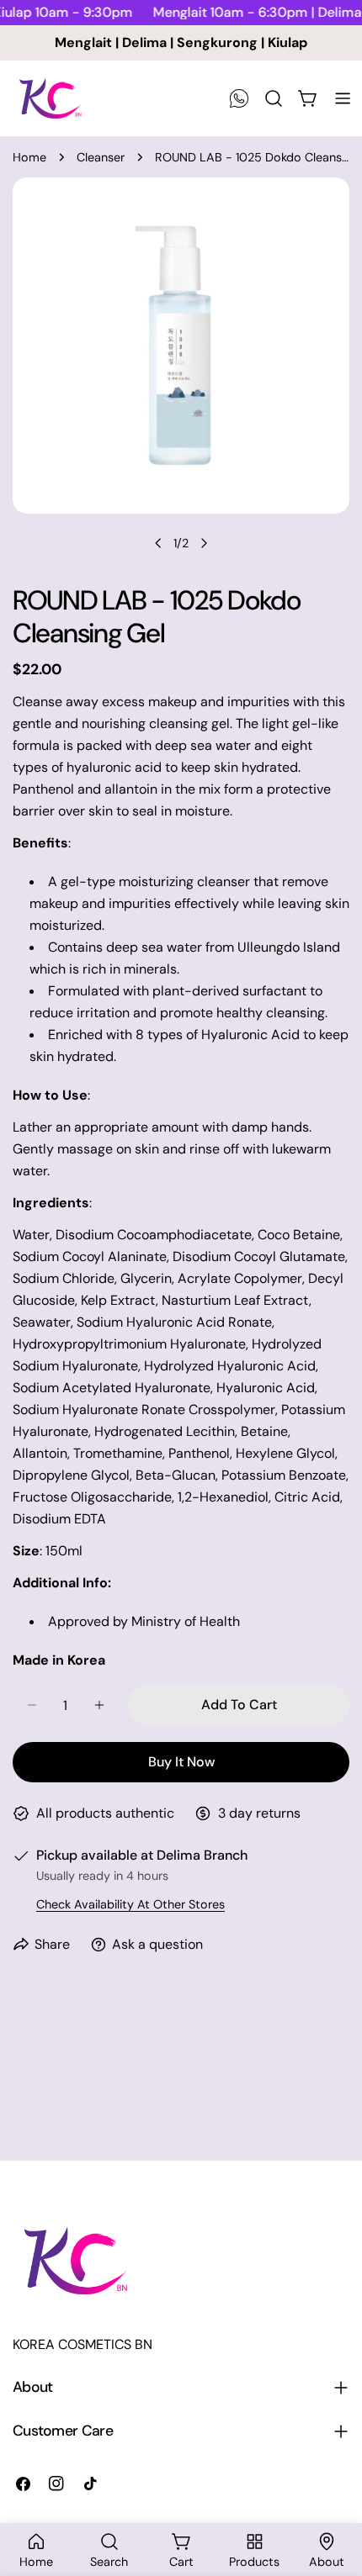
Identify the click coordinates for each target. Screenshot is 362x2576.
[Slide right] (204, 543)
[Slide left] (158, 543)
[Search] (274, 98)
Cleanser (101, 157)
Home (29, 157)
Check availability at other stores (130, 1904)
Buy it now (181, 1762)
